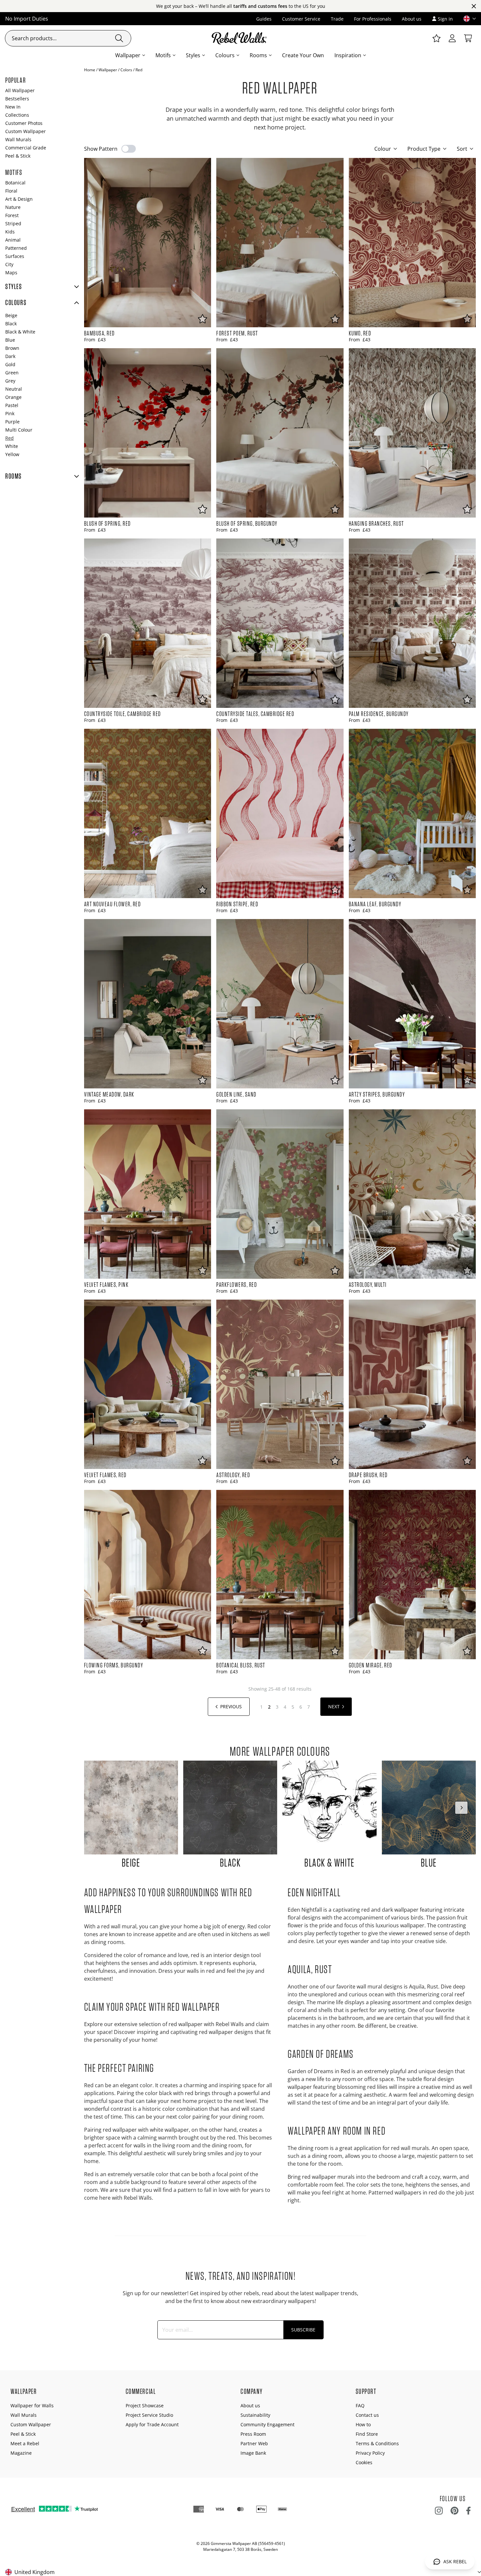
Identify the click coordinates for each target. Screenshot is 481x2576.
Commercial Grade (26, 148)
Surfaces (15, 256)
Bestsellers (17, 99)
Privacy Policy (370, 2453)
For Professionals (373, 19)
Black (11, 324)
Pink (10, 413)
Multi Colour (19, 430)
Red (9, 438)
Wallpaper (128, 55)
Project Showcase (145, 2405)
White (12, 446)
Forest (12, 215)
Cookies (364, 2462)
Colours (225, 55)
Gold (10, 364)
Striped (13, 223)
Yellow (12, 454)
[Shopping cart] (468, 38)
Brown (12, 348)
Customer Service (301, 19)
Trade (337, 19)
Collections (17, 115)
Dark (10, 356)
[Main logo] (240, 38)
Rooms (258, 55)
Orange (13, 397)
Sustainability (255, 2415)
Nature (13, 207)
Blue (10, 340)
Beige (11, 315)
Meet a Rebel (25, 2443)
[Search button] (119, 38)
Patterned (16, 248)
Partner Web (254, 2443)
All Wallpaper (20, 90)
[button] (467, 19)
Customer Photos (24, 123)
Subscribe (303, 2330)
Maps (11, 273)
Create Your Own (303, 55)
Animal (13, 240)
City (9, 264)
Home (90, 70)
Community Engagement (267, 2424)
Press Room (253, 2434)
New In (13, 107)
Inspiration (348, 55)
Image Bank (253, 2453)
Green (12, 373)
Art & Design (19, 199)
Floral (11, 191)
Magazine (21, 2453)
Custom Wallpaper (26, 131)
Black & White (20, 332)
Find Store (367, 2434)
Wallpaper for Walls (32, 2405)
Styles (193, 55)
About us (412, 19)
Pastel (12, 405)
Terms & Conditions (377, 2443)
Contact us (367, 2415)
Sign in (445, 19)
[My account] (452, 38)
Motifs (163, 55)
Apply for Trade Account (152, 2424)
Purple (12, 422)
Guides (264, 19)
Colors (126, 70)
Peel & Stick (18, 156)
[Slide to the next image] (461, 1808)
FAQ (360, 2405)
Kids (10, 232)
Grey (10, 381)
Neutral (14, 389)
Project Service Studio (149, 2415)
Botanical (15, 183)
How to (363, 2424)
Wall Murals (18, 139)
